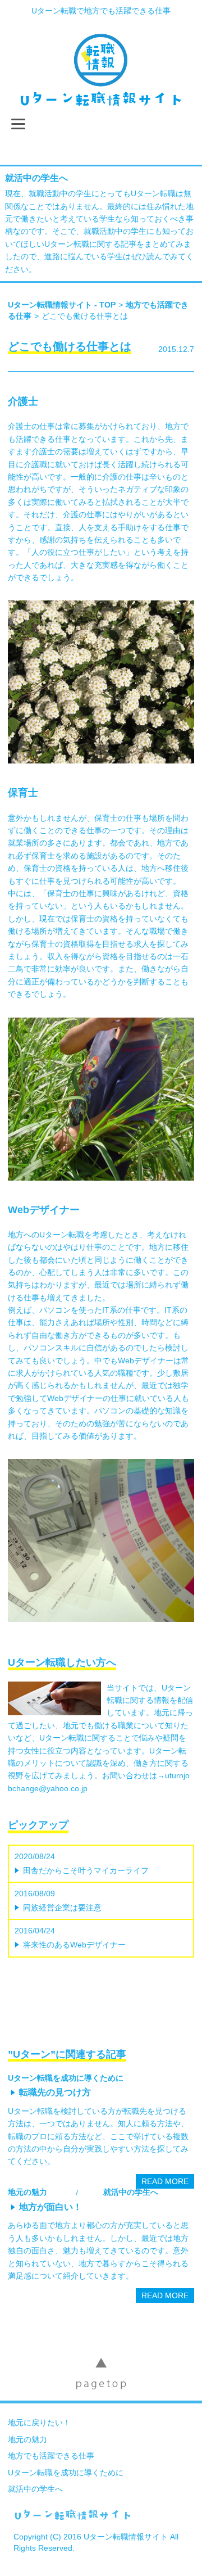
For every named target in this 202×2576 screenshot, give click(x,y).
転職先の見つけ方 (55, 2092)
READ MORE (165, 2181)
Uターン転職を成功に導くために (66, 2078)
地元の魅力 (27, 2192)
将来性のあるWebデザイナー (74, 1945)
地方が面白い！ (50, 2207)
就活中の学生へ (36, 178)
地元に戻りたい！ (39, 2423)
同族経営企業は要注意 (62, 1908)
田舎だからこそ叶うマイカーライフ (86, 1870)
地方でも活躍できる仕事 (51, 2456)
